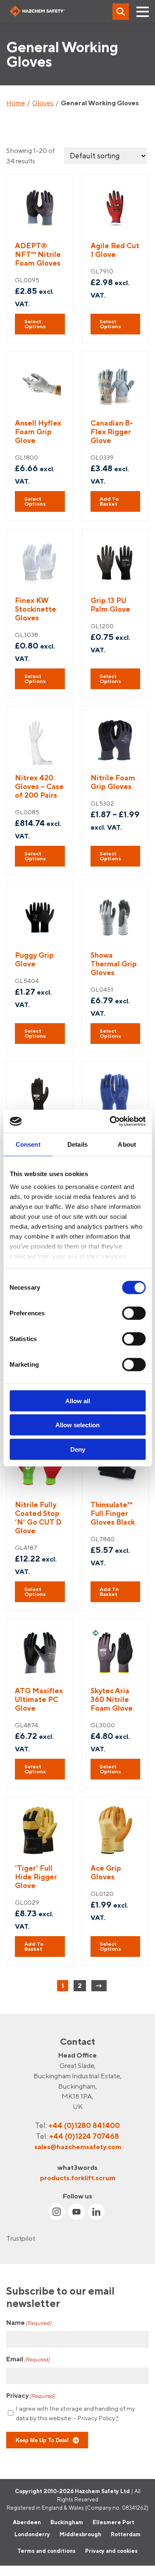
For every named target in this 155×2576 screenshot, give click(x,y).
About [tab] (127, 1144)
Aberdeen (27, 2522)
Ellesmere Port (113, 2522)
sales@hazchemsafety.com (78, 2147)
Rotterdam (126, 2534)
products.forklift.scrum (78, 2177)
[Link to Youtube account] (76, 2212)
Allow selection (77, 1425)
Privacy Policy (96, 2418)
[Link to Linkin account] (96, 2212)
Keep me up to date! (42, 2440)
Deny (78, 1449)
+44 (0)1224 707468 (84, 2136)
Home (15, 103)
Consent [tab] (28, 1144)
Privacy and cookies (111, 2551)
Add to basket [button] (109, 501)
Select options (35, 324)
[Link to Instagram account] (57, 2212)
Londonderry (32, 2534)
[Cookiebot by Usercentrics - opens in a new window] (110, 1121)
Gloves (43, 103)
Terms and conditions (46, 2551)
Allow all (78, 1401)
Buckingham (67, 2522)
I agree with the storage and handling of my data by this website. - (75, 2413)
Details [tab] (77, 1144)
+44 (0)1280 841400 (84, 2125)
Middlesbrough (80, 2534)
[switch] (134, 1313)
